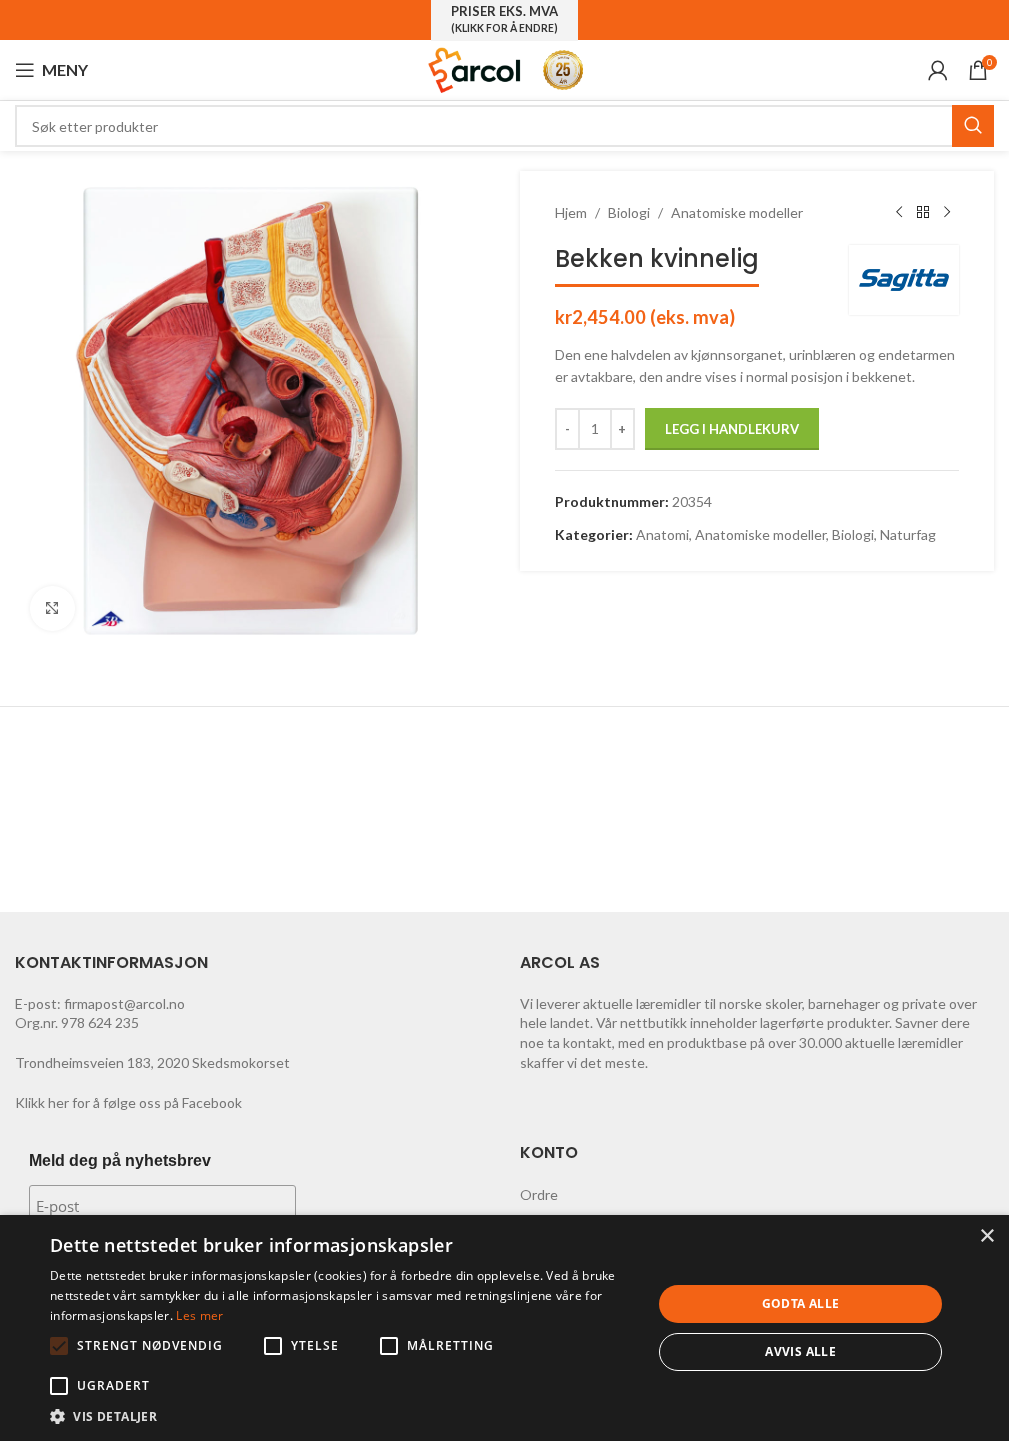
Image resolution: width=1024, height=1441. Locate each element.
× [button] (986, 1236)
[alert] (504, 1328)
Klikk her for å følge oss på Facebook (128, 1102)
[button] (59, 1346)
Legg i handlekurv (732, 429)
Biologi (629, 212)
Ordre (539, 1194)
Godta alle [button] (801, 1303)
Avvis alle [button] (800, 1351)
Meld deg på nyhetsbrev (120, 1160)
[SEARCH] (973, 126)
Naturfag (908, 534)
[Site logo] (475, 68)
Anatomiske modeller (737, 212)
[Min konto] (938, 70)
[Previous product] (899, 213)
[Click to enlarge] (52, 608)
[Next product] (947, 213)
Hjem (571, 212)
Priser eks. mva (504, 19)
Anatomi (662, 534)
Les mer (199, 1315)
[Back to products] (923, 213)
